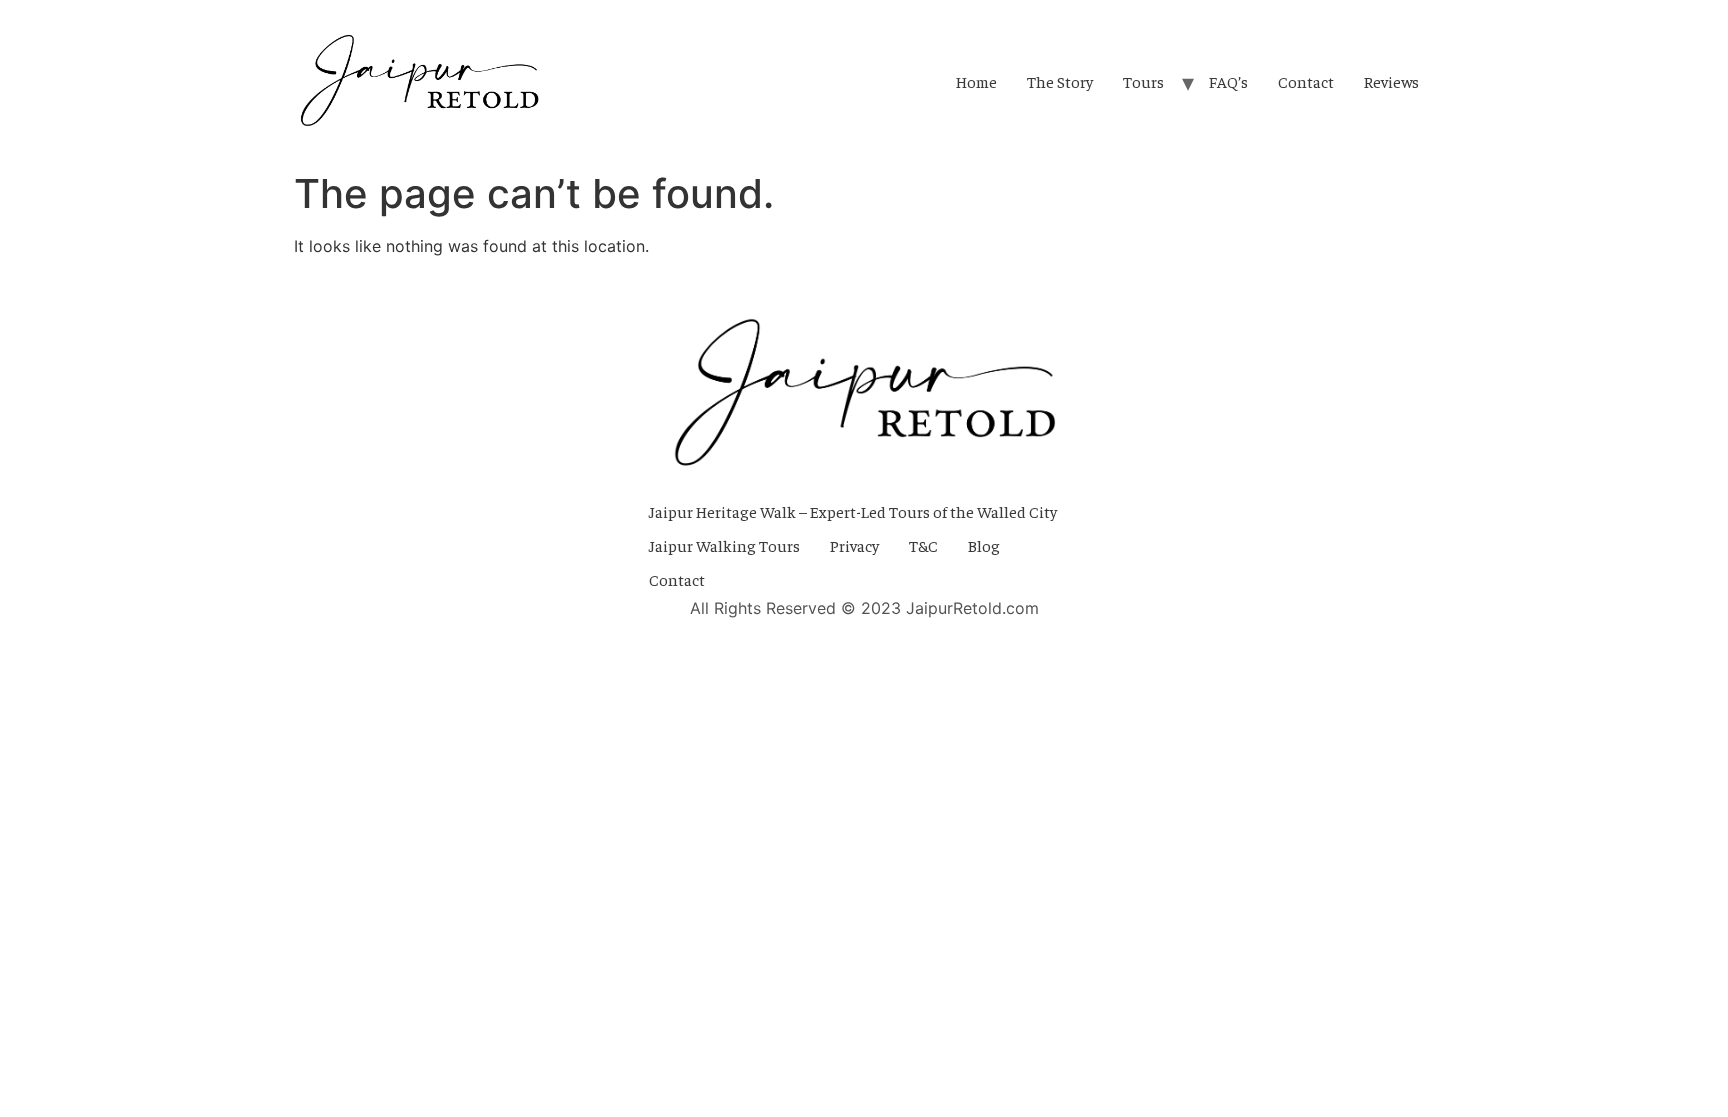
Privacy (854, 545)
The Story (1060, 81)
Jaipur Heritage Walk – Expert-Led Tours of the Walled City (853, 511)
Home (976, 81)
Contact (1306, 81)
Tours (1143, 81)
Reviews (1391, 81)
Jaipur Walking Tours (724, 545)
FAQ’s (1228, 81)
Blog (984, 545)
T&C (923, 545)
